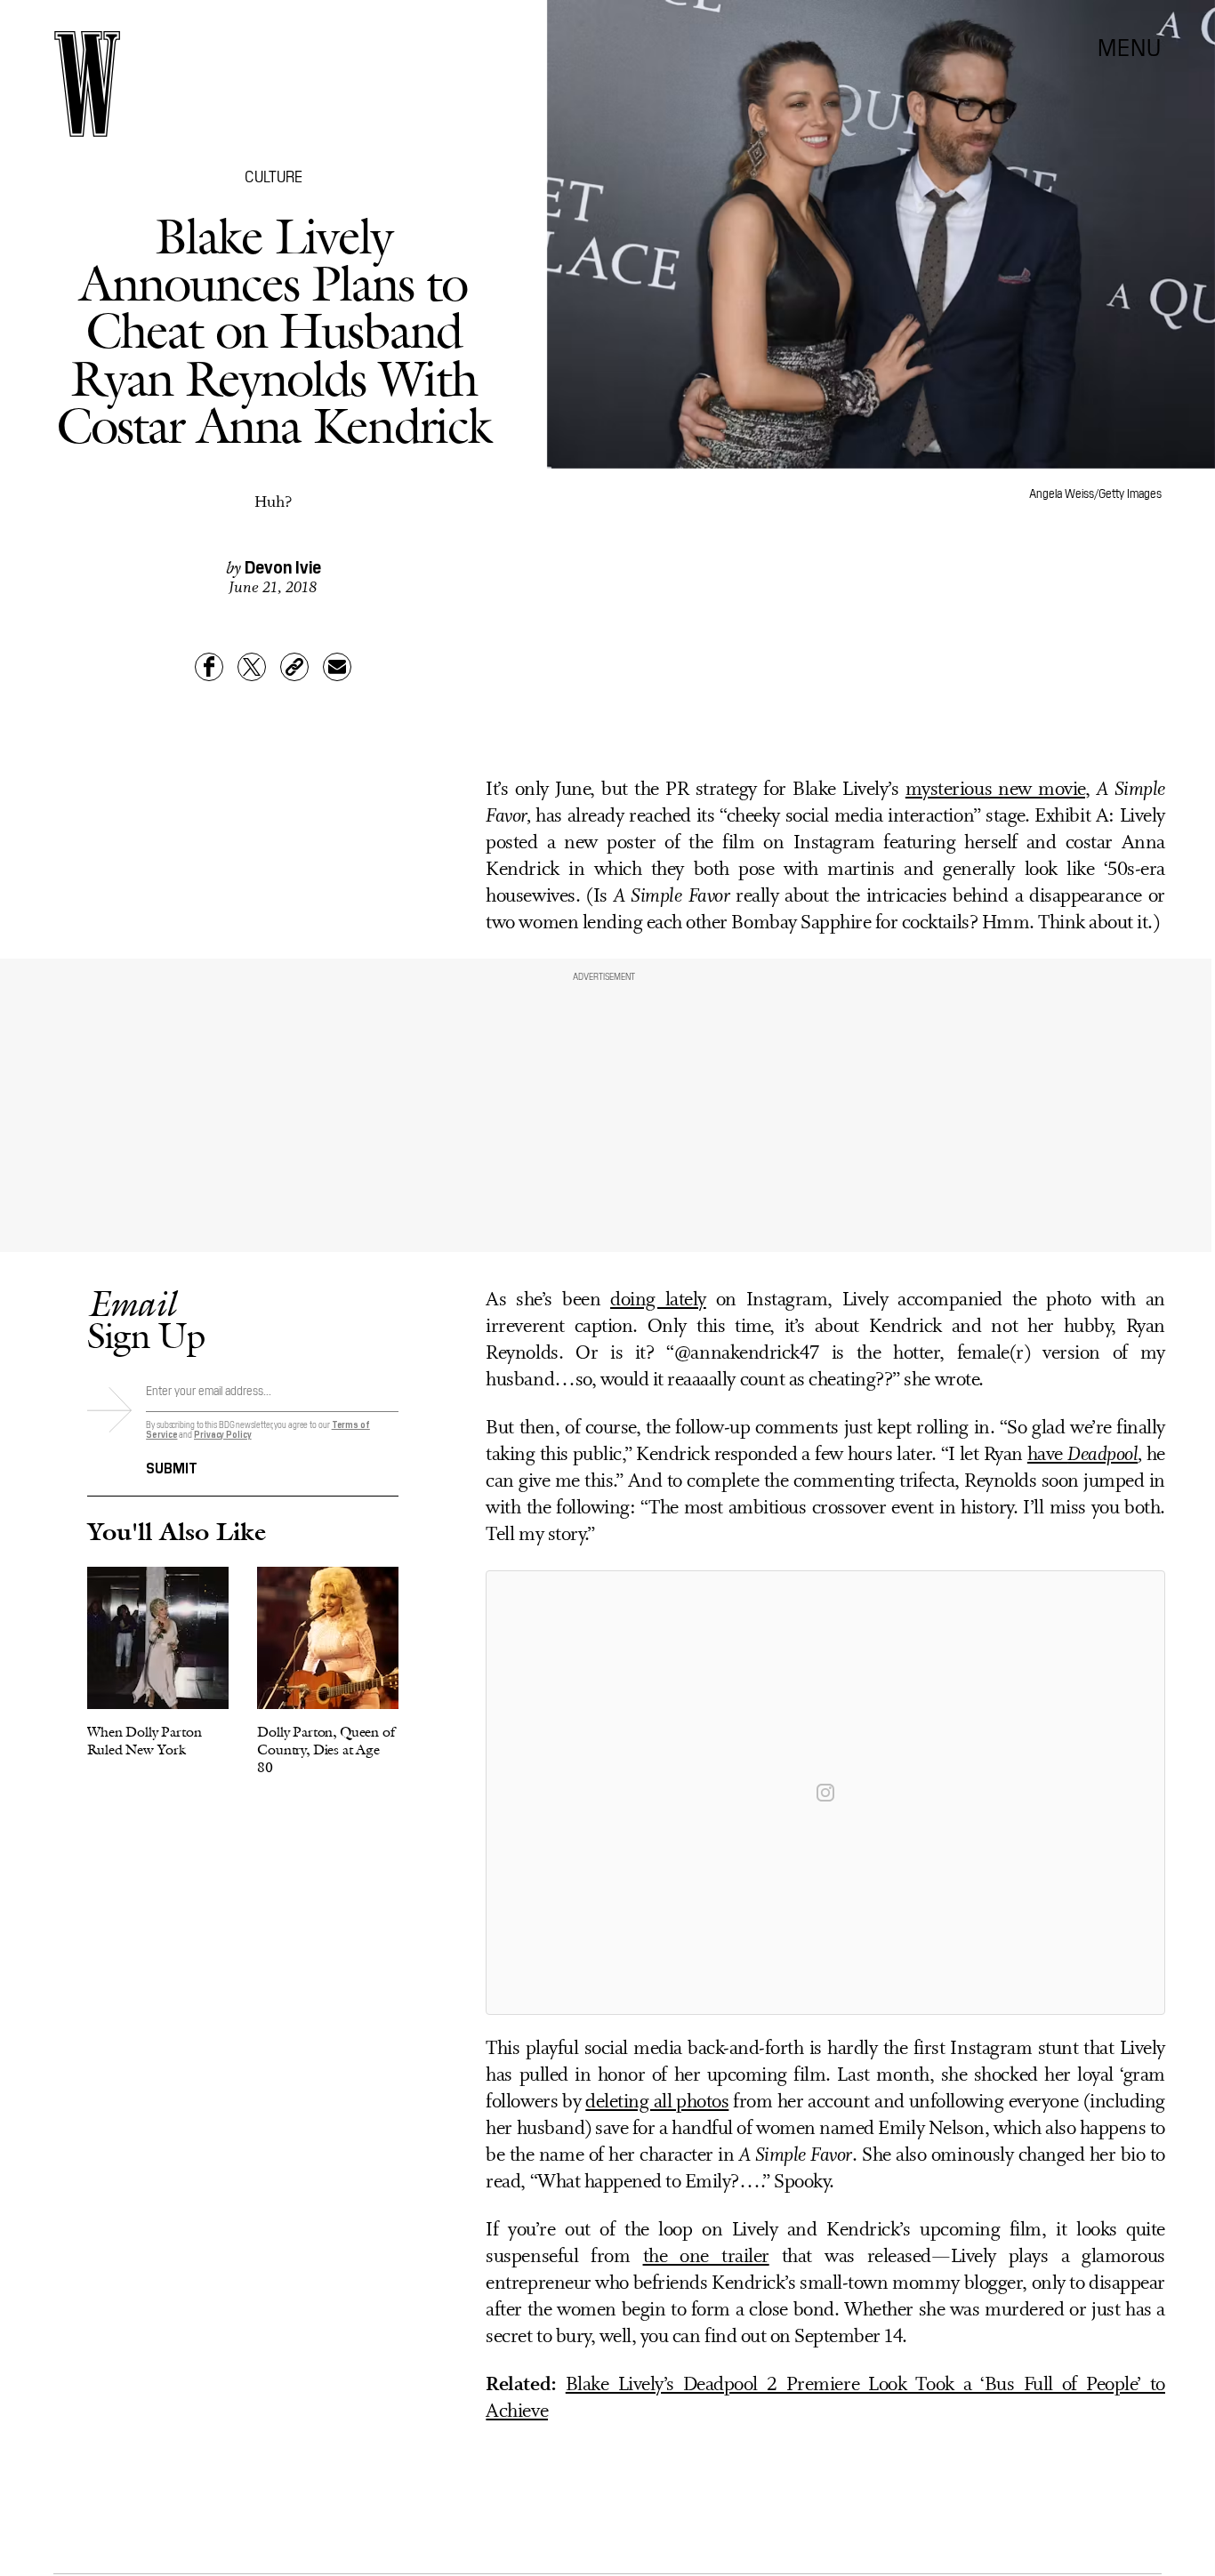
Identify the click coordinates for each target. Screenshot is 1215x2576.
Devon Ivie (283, 566)
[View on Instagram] (825, 1793)
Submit (172, 1466)
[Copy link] (294, 667)
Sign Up (146, 1319)
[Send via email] (337, 667)
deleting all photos (657, 2103)
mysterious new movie (995, 790)
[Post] (252, 667)
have (1082, 1455)
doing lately (658, 1300)
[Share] (209, 667)
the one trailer (706, 2257)
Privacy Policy (223, 1434)
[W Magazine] (87, 84)
